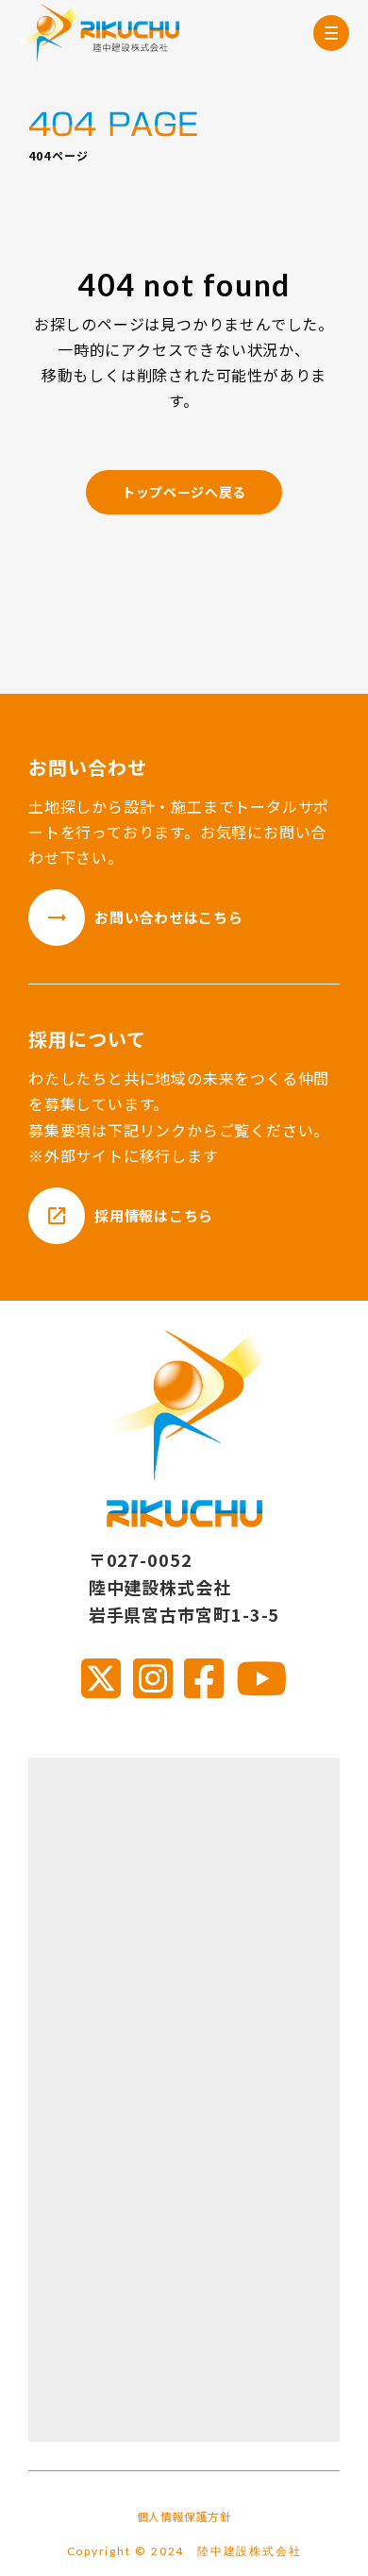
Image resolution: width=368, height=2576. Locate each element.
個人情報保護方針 (184, 2517)
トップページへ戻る (184, 492)
